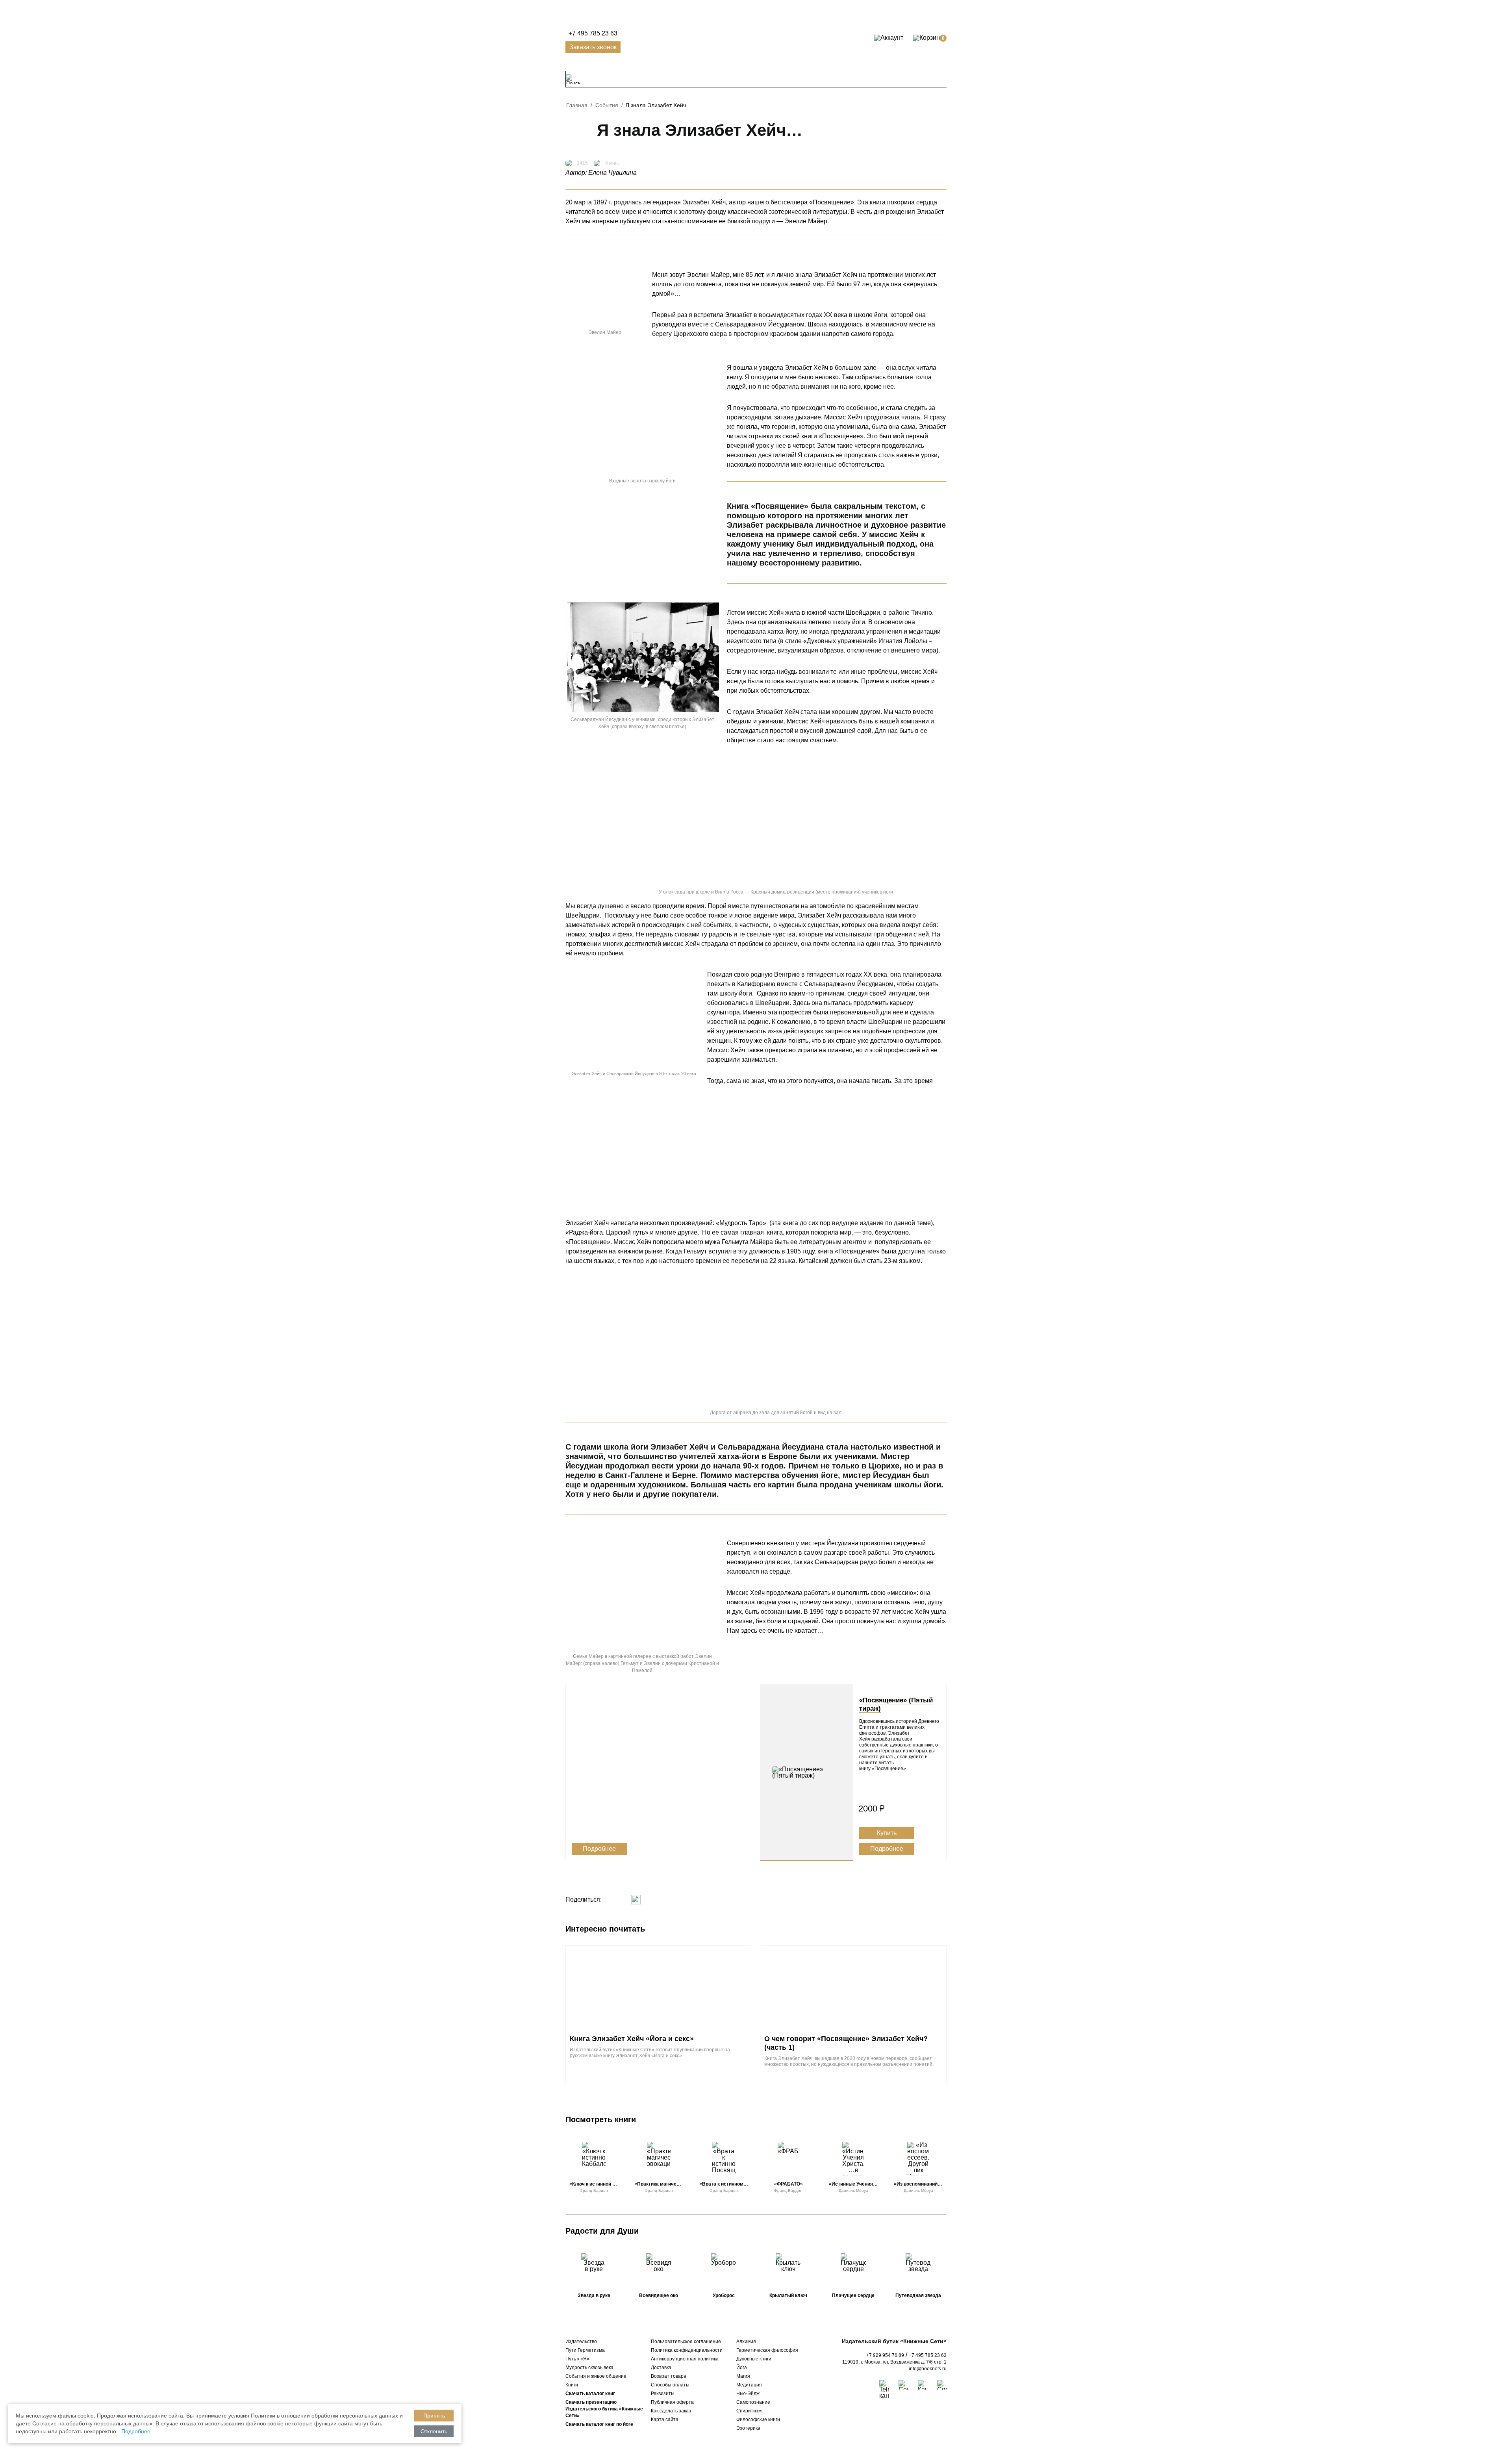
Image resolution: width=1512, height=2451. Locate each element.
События (607, 105)
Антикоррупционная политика (685, 2359)
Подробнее (599, 1849)
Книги (572, 2385)
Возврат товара (669, 2376)
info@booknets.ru (928, 2369)
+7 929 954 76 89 (885, 2355)
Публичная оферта (672, 2402)
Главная (577, 105)
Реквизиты (663, 2394)
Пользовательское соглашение (686, 2342)
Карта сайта (665, 2419)
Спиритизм (749, 2411)
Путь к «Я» (577, 2359)
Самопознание (753, 2402)
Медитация (749, 2385)
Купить (887, 1833)
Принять (434, 2416)
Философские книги (758, 2419)
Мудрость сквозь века (589, 2368)
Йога (742, 2368)
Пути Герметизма (585, 2350)
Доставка (661, 2368)
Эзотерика (748, 2428)
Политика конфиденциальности (687, 2350)
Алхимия (746, 2342)
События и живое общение (596, 2376)
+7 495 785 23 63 (593, 33)
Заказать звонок (593, 47)
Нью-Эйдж (748, 2394)
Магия (743, 2376)
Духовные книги (754, 2359)
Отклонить (434, 2431)
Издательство (581, 2342)
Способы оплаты (670, 2385)
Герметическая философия (767, 2350)
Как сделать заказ (671, 2411)
